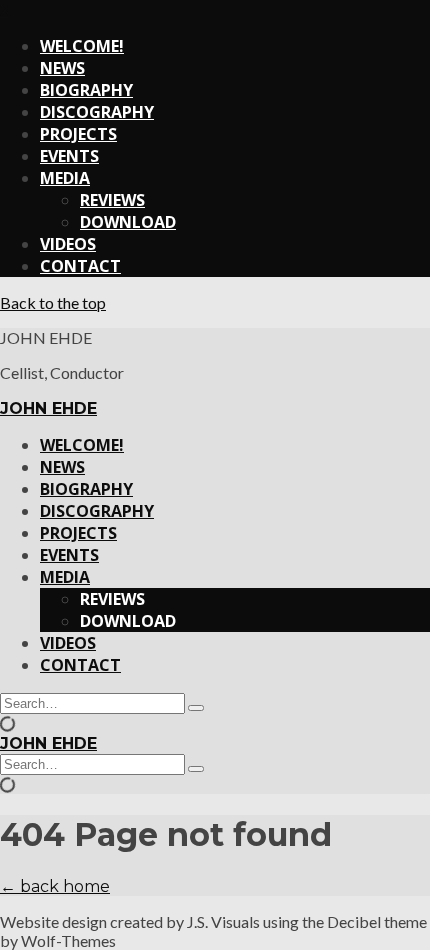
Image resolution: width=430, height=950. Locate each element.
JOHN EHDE (48, 408)
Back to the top (53, 302)
